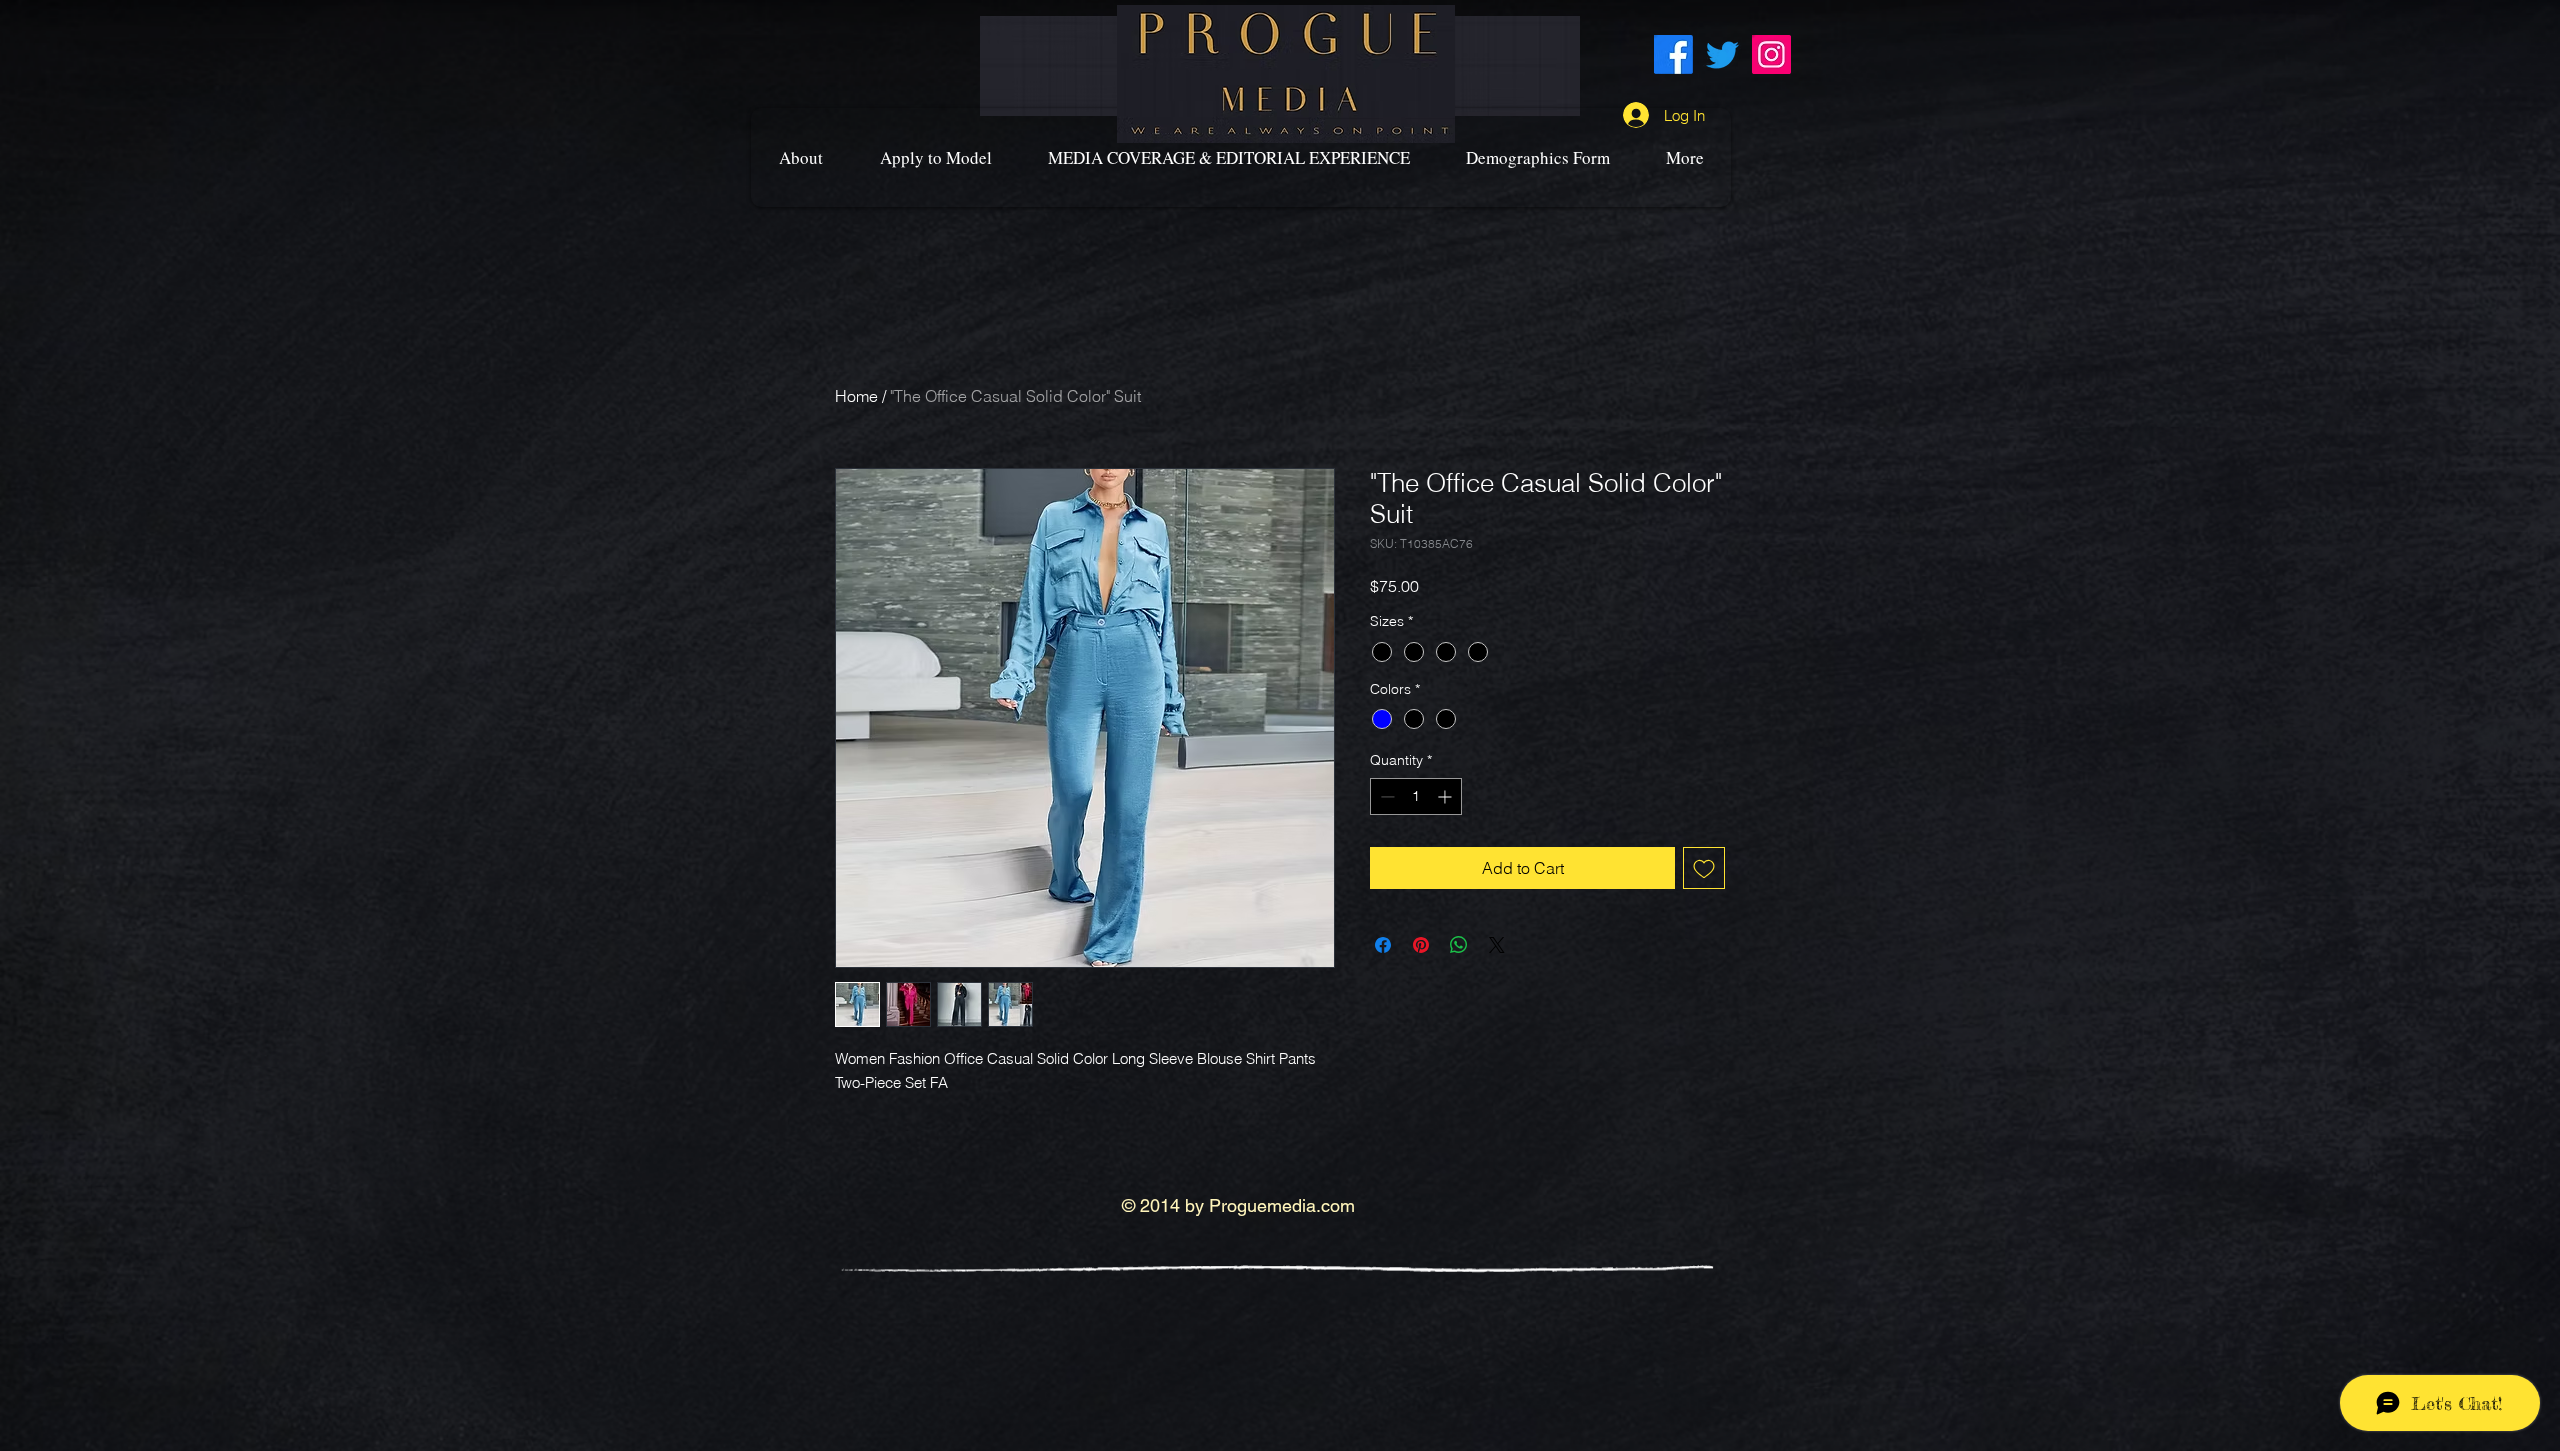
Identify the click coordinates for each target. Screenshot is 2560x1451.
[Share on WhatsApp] (1459, 945)
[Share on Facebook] (1383, 945)
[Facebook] (1673, 54)
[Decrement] (1385, 796)
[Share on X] (1497, 945)
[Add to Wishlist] (1704, 868)
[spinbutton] (1416, 796)
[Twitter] (1722, 54)
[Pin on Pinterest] (1421, 945)
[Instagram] (1771, 54)
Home (856, 396)
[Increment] (1446, 796)
